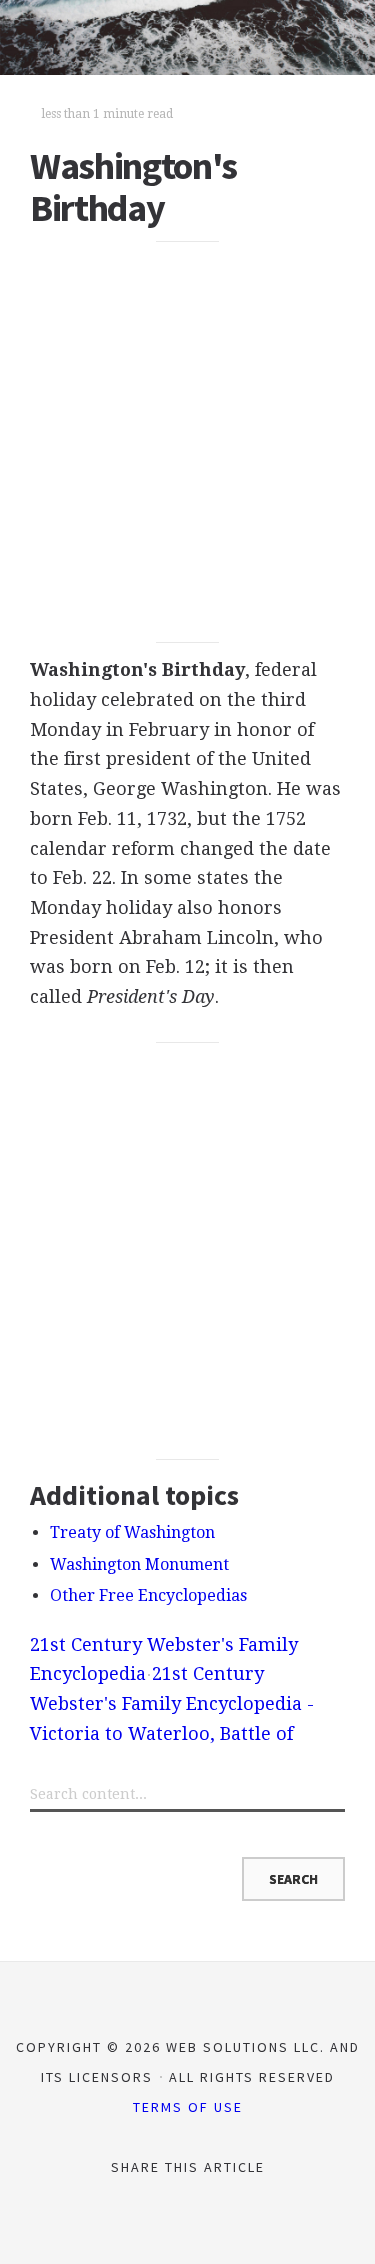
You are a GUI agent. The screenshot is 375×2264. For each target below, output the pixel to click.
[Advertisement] (187, 441)
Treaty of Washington (132, 1532)
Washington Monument (139, 1564)
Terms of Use (188, 2107)
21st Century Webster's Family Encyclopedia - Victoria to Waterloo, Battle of (172, 1703)
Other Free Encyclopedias (148, 1595)
